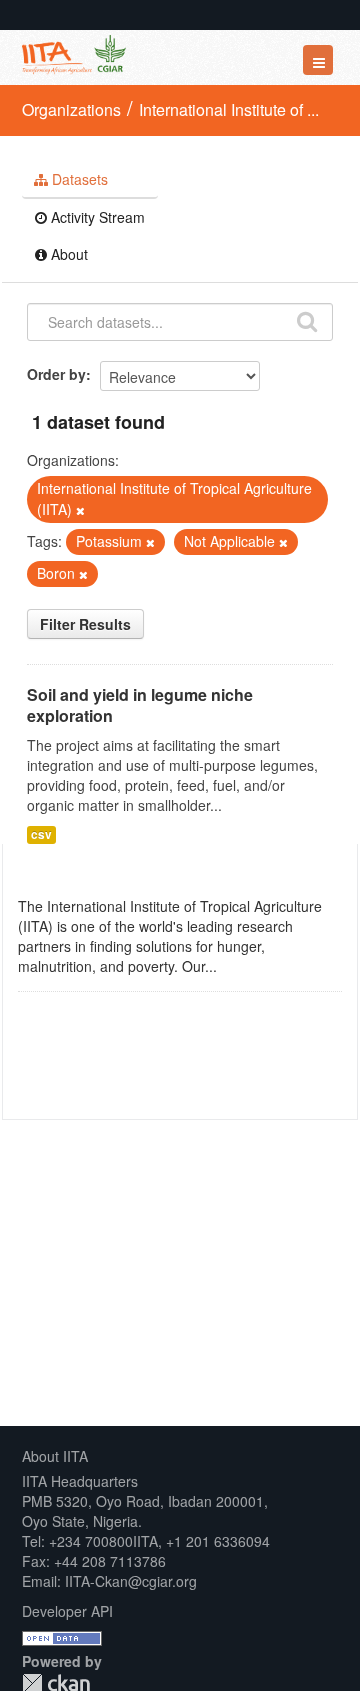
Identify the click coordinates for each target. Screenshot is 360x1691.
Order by (56, 374)
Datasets (78, 179)
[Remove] (80, 510)
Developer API (67, 1611)
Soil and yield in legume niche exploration (140, 705)
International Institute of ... (229, 109)
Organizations (71, 109)
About (67, 254)
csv (41, 834)
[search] (307, 320)
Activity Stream (96, 217)
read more (254, 966)
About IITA (55, 1456)
